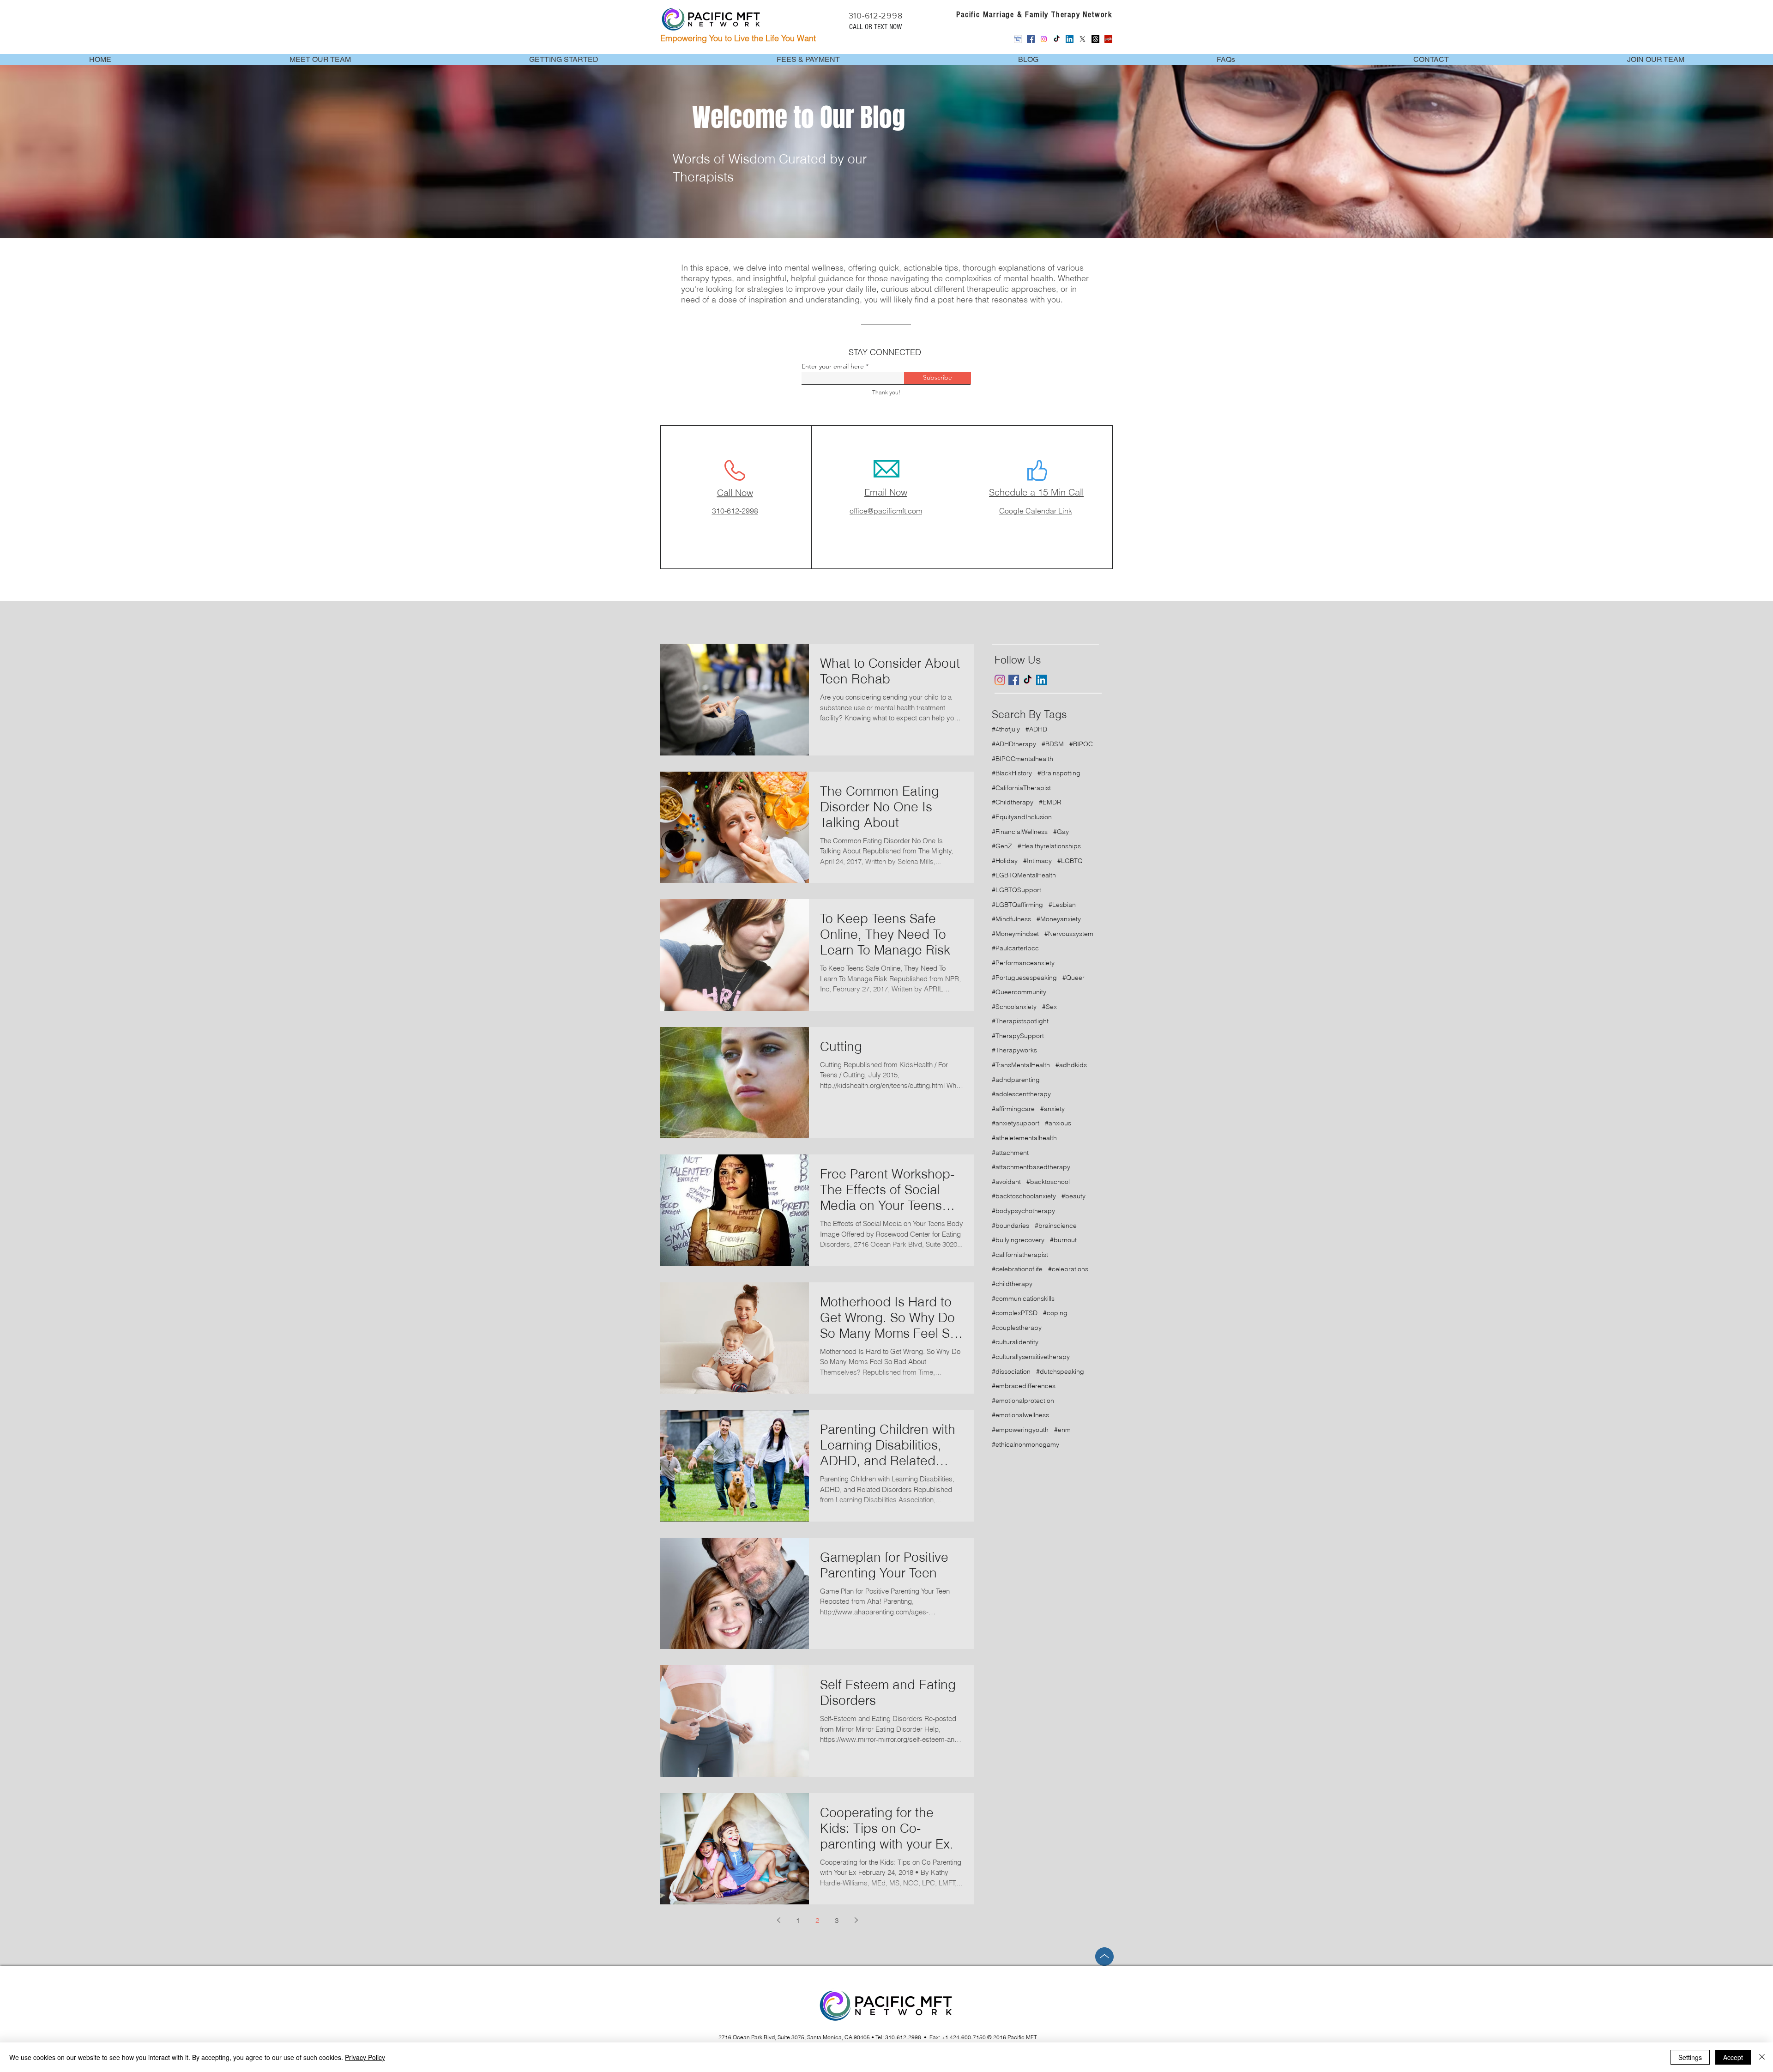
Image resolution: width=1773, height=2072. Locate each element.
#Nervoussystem (1069, 934)
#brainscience (1056, 1226)
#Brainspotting (1059, 773)
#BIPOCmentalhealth (1022, 759)
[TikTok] (1057, 39)
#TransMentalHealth (1021, 1065)
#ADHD (1036, 729)
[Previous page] (778, 1920)
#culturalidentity (1015, 1342)
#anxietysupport (1016, 1123)
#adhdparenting (1016, 1080)
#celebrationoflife (1017, 1269)
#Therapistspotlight (1020, 1021)
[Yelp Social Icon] (1108, 39)
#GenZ (1002, 846)
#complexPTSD (1015, 1313)
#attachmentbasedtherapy (1031, 1167)
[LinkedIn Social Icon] (1070, 39)
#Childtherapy (1013, 802)
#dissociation (1011, 1371)
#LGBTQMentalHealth (1024, 875)
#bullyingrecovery (1018, 1240)
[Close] (1762, 2057)
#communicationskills (1023, 1299)
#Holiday (1005, 861)
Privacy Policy (365, 2057)
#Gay (1061, 832)
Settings (1690, 2057)
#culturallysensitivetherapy (1031, 1357)
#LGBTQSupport (1016, 890)
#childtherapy (1012, 1284)
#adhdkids (1071, 1065)
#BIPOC (1081, 744)
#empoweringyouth (1020, 1430)
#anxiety (1052, 1109)
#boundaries (1010, 1226)
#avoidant (1006, 1182)
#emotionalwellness (1020, 1415)
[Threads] (1095, 39)
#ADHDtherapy (1014, 744)
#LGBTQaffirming (1017, 905)
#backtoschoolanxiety (1024, 1196)
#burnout (1063, 1240)
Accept (1733, 2057)
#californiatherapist (1020, 1255)
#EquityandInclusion (1022, 817)
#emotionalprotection (1023, 1401)
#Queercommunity (1019, 992)
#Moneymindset (1015, 934)
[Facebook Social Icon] (1031, 39)
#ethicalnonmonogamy (1025, 1444)
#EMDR (1050, 802)
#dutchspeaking (1060, 1371)
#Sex (1049, 1007)
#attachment (1010, 1153)
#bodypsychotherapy (1023, 1211)
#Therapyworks (1014, 1050)
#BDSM (1053, 744)
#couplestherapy (1017, 1328)
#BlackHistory (1012, 773)
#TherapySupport (1018, 1036)
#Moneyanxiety (1059, 919)
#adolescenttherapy (1021, 1094)
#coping (1055, 1313)
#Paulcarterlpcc (1015, 948)
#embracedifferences (1024, 1386)
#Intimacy (1037, 861)
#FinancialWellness (1020, 832)
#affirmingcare (1013, 1109)
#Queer (1073, 978)
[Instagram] (1044, 39)
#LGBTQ (1070, 861)
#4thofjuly (1006, 729)
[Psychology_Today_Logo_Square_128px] (1018, 39)
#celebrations (1068, 1269)
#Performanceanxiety (1023, 963)
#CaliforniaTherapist (1021, 788)
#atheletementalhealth (1024, 1138)
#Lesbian (1062, 905)
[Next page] (856, 1920)
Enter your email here (833, 366)
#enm (1062, 1430)
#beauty (1073, 1196)
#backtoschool (1048, 1182)
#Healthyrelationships (1049, 846)
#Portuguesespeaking (1024, 978)
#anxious (1058, 1123)
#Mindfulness (1011, 919)
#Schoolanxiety (1014, 1007)
